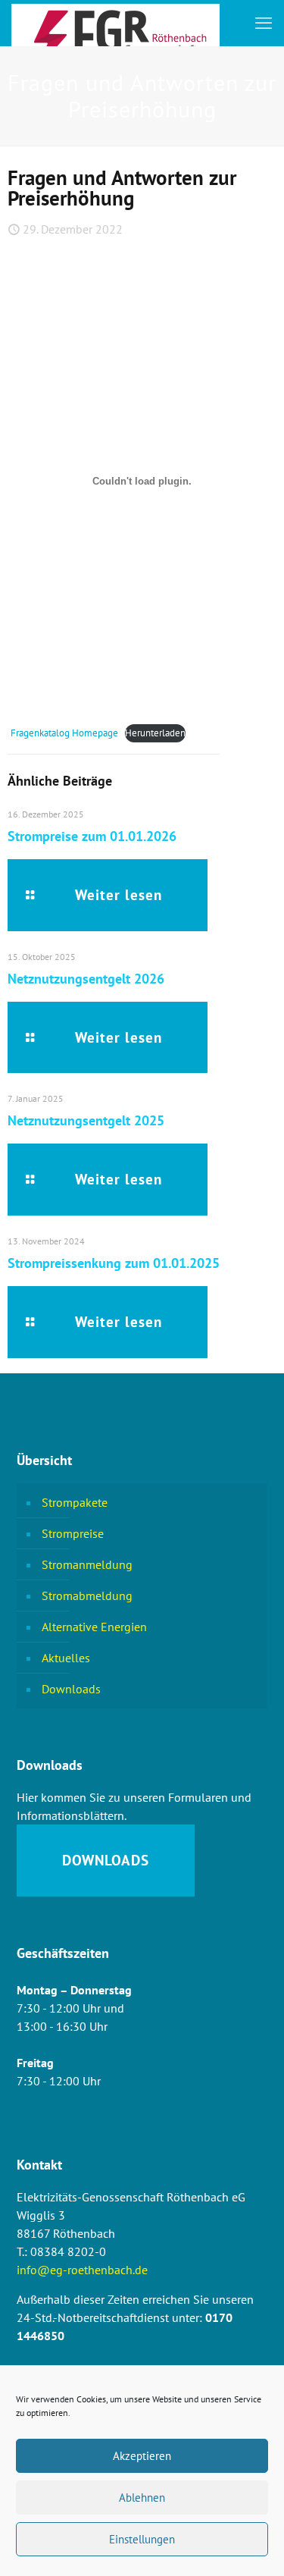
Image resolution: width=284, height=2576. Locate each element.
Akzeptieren (142, 2456)
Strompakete (75, 1502)
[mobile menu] (264, 23)
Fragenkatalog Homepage (64, 733)
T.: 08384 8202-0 (61, 2251)
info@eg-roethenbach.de (82, 2270)
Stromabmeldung (87, 1595)
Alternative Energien (94, 1627)
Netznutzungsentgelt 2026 (86, 979)
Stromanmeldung (87, 1564)
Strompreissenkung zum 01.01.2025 (114, 1263)
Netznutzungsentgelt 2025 (86, 1120)
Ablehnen (142, 2498)
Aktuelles (66, 1658)
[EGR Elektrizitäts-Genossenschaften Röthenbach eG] (115, 23)
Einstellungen (142, 2539)
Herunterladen (155, 733)
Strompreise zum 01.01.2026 (92, 836)
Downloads (71, 1689)
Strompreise (73, 1533)
